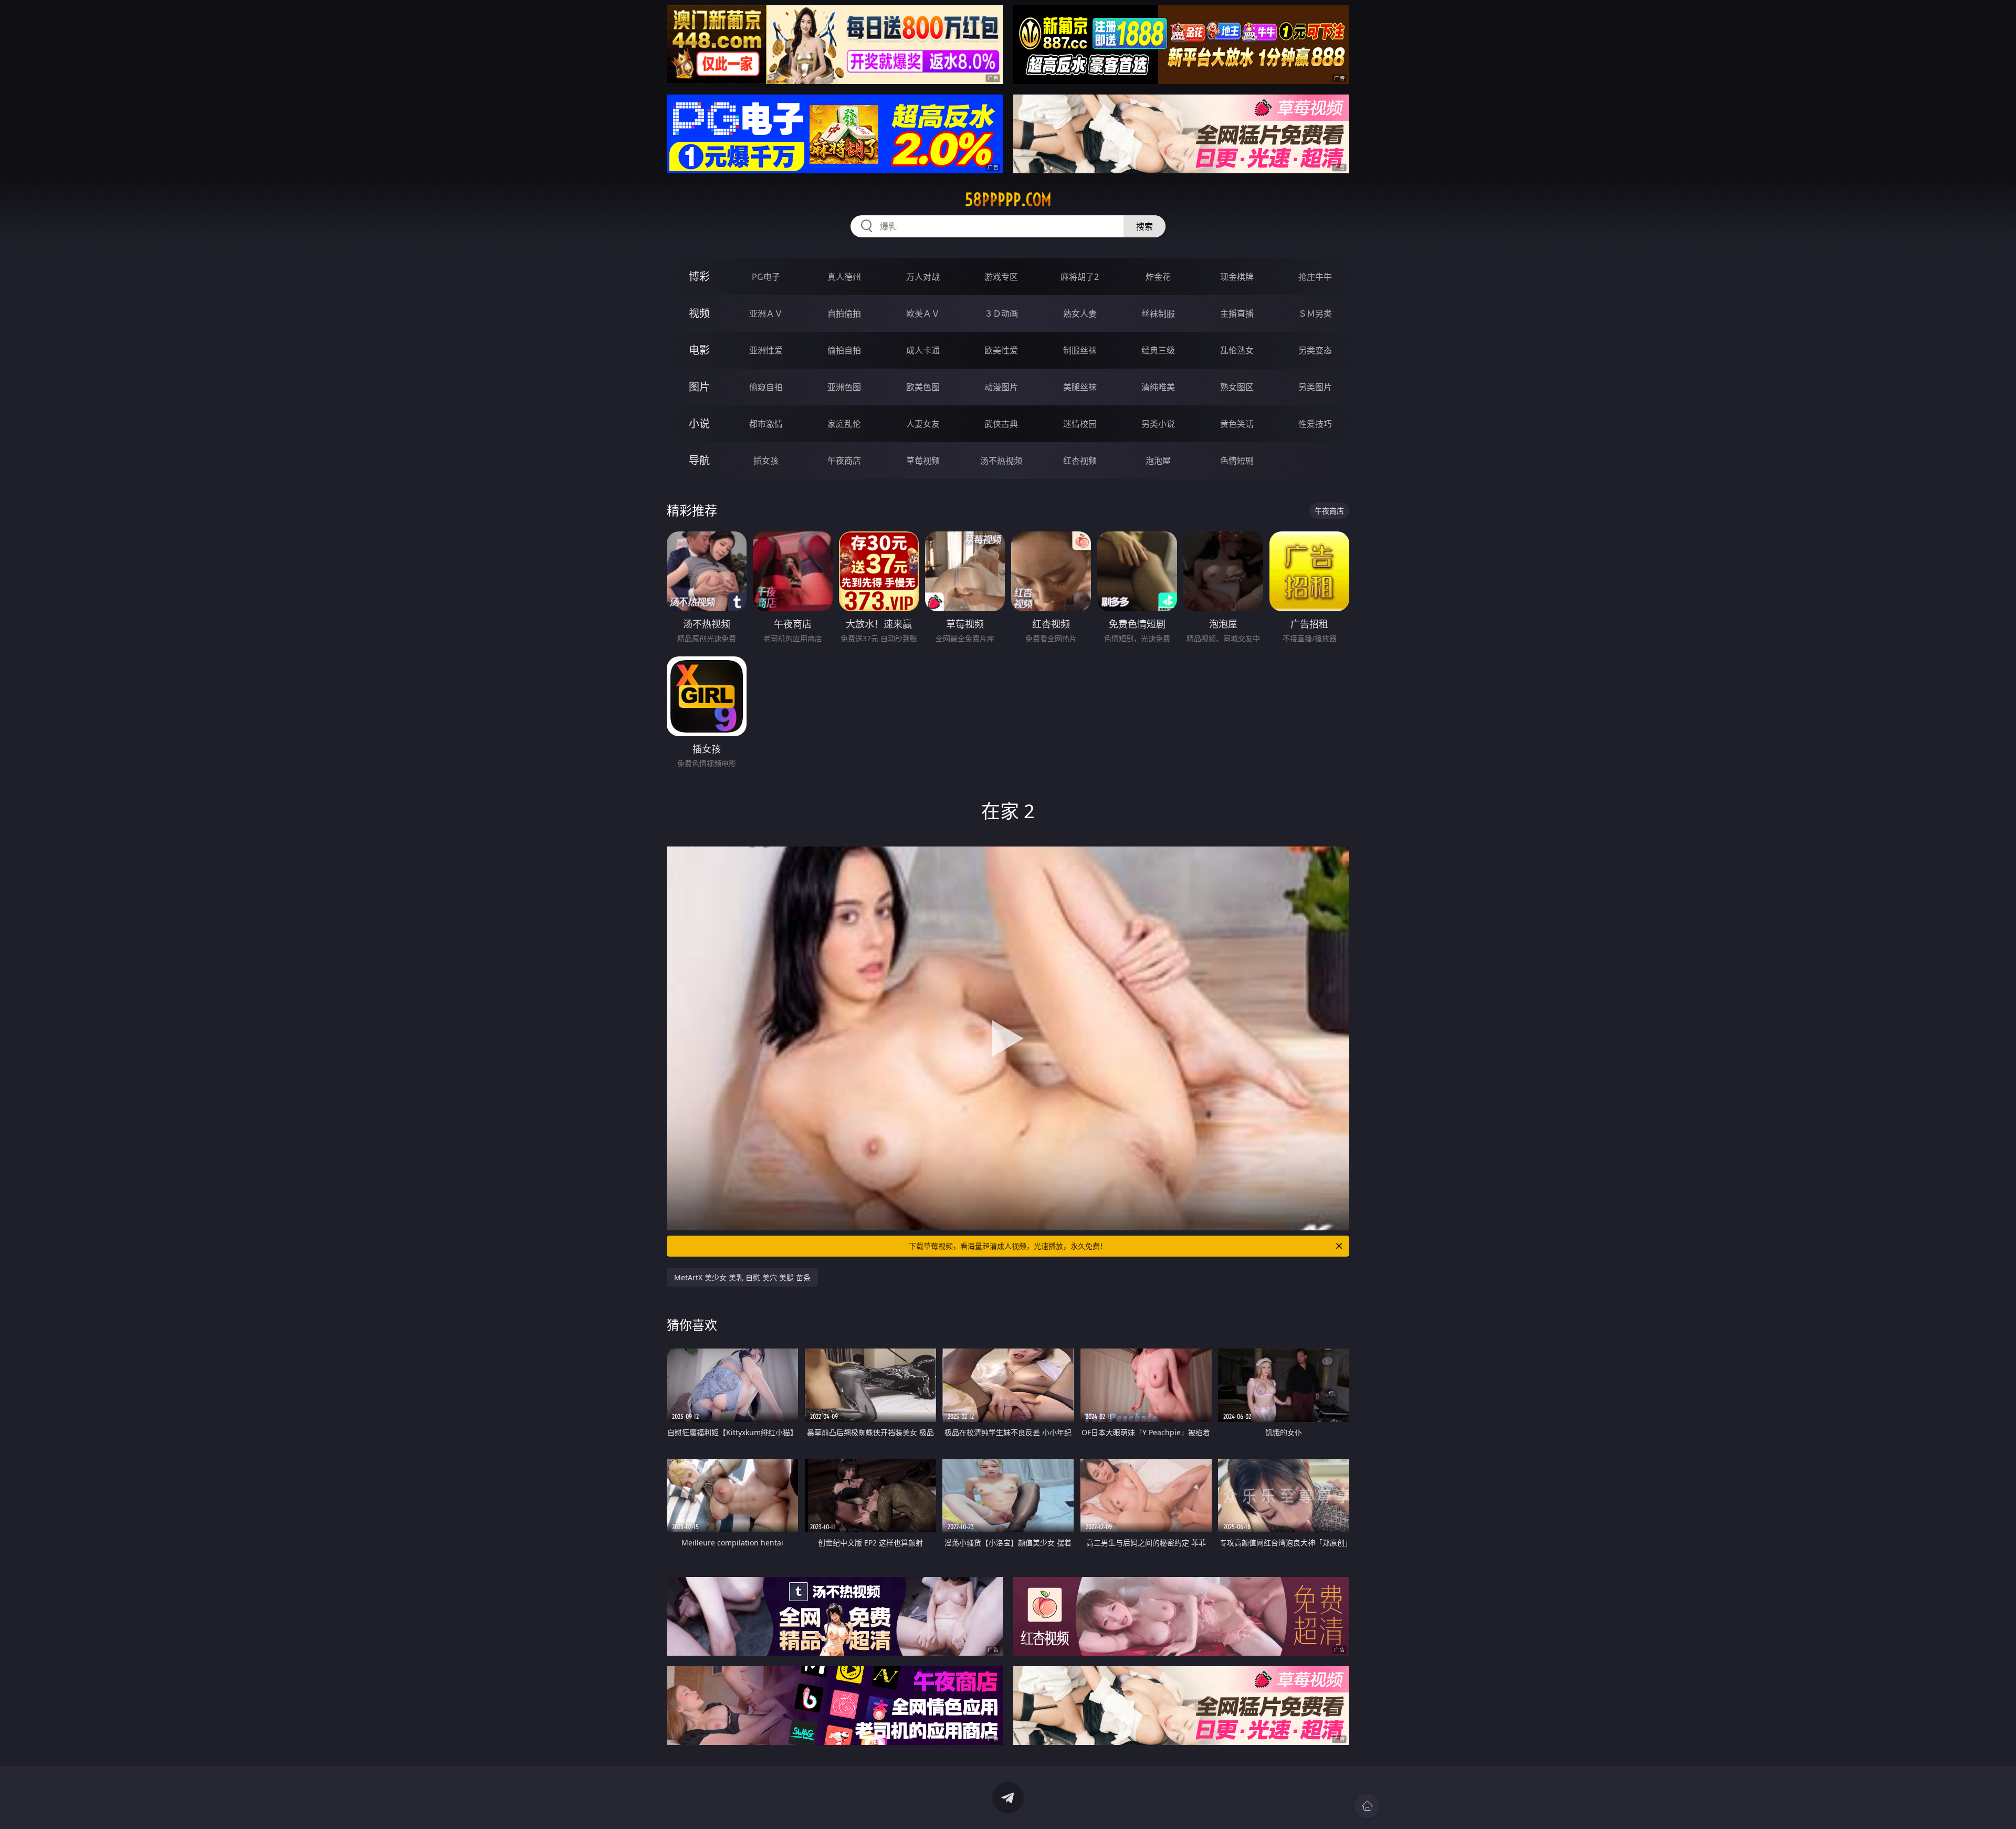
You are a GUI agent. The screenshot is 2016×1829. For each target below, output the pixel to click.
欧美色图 (923, 387)
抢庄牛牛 (1315, 277)
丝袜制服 (1158, 313)
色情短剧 (1237, 461)
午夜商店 (844, 461)
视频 (699, 313)
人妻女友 (923, 424)
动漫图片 (1001, 387)
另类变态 (1315, 350)
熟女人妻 (1080, 313)
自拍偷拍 (844, 313)
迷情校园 (1080, 424)
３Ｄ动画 (1001, 313)
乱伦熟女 (1237, 350)
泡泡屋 (1158, 461)
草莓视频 (923, 461)
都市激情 (766, 424)
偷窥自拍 (766, 387)
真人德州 (844, 277)
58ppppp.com (1008, 200)
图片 (699, 387)
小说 (699, 424)
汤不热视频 (1001, 461)
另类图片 (1315, 387)
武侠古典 (1001, 424)
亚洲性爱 (766, 350)
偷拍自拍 (844, 350)
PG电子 (766, 277)
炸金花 (1158, 277)
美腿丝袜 (1080, 387)
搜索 (1144, 226)
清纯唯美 (1158, 387)
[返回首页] (1367, 1806)
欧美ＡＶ (923, 313)
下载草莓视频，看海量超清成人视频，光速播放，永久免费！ (1008, 1246)
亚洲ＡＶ (766, 313)
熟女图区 (1237, 387)
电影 (699, 350)
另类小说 (1158, 424)
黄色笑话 (1237, 424)
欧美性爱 (1001, 350)
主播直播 (1237, 313)
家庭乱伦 (844, 424)
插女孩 (766, 461)
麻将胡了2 (1080, 277)
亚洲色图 (844, 387)
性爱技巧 (1315, 424)
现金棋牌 (1237, 277)
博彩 (699, 276)
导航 (699, 460)
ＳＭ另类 (1315, 313)
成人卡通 (923, 350)
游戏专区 (1001, 277)
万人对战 (923, 277)
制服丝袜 (1080, 350)
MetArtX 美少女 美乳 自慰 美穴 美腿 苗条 (742, 1277)
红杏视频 (1080, 461)
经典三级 (1158, 350)
